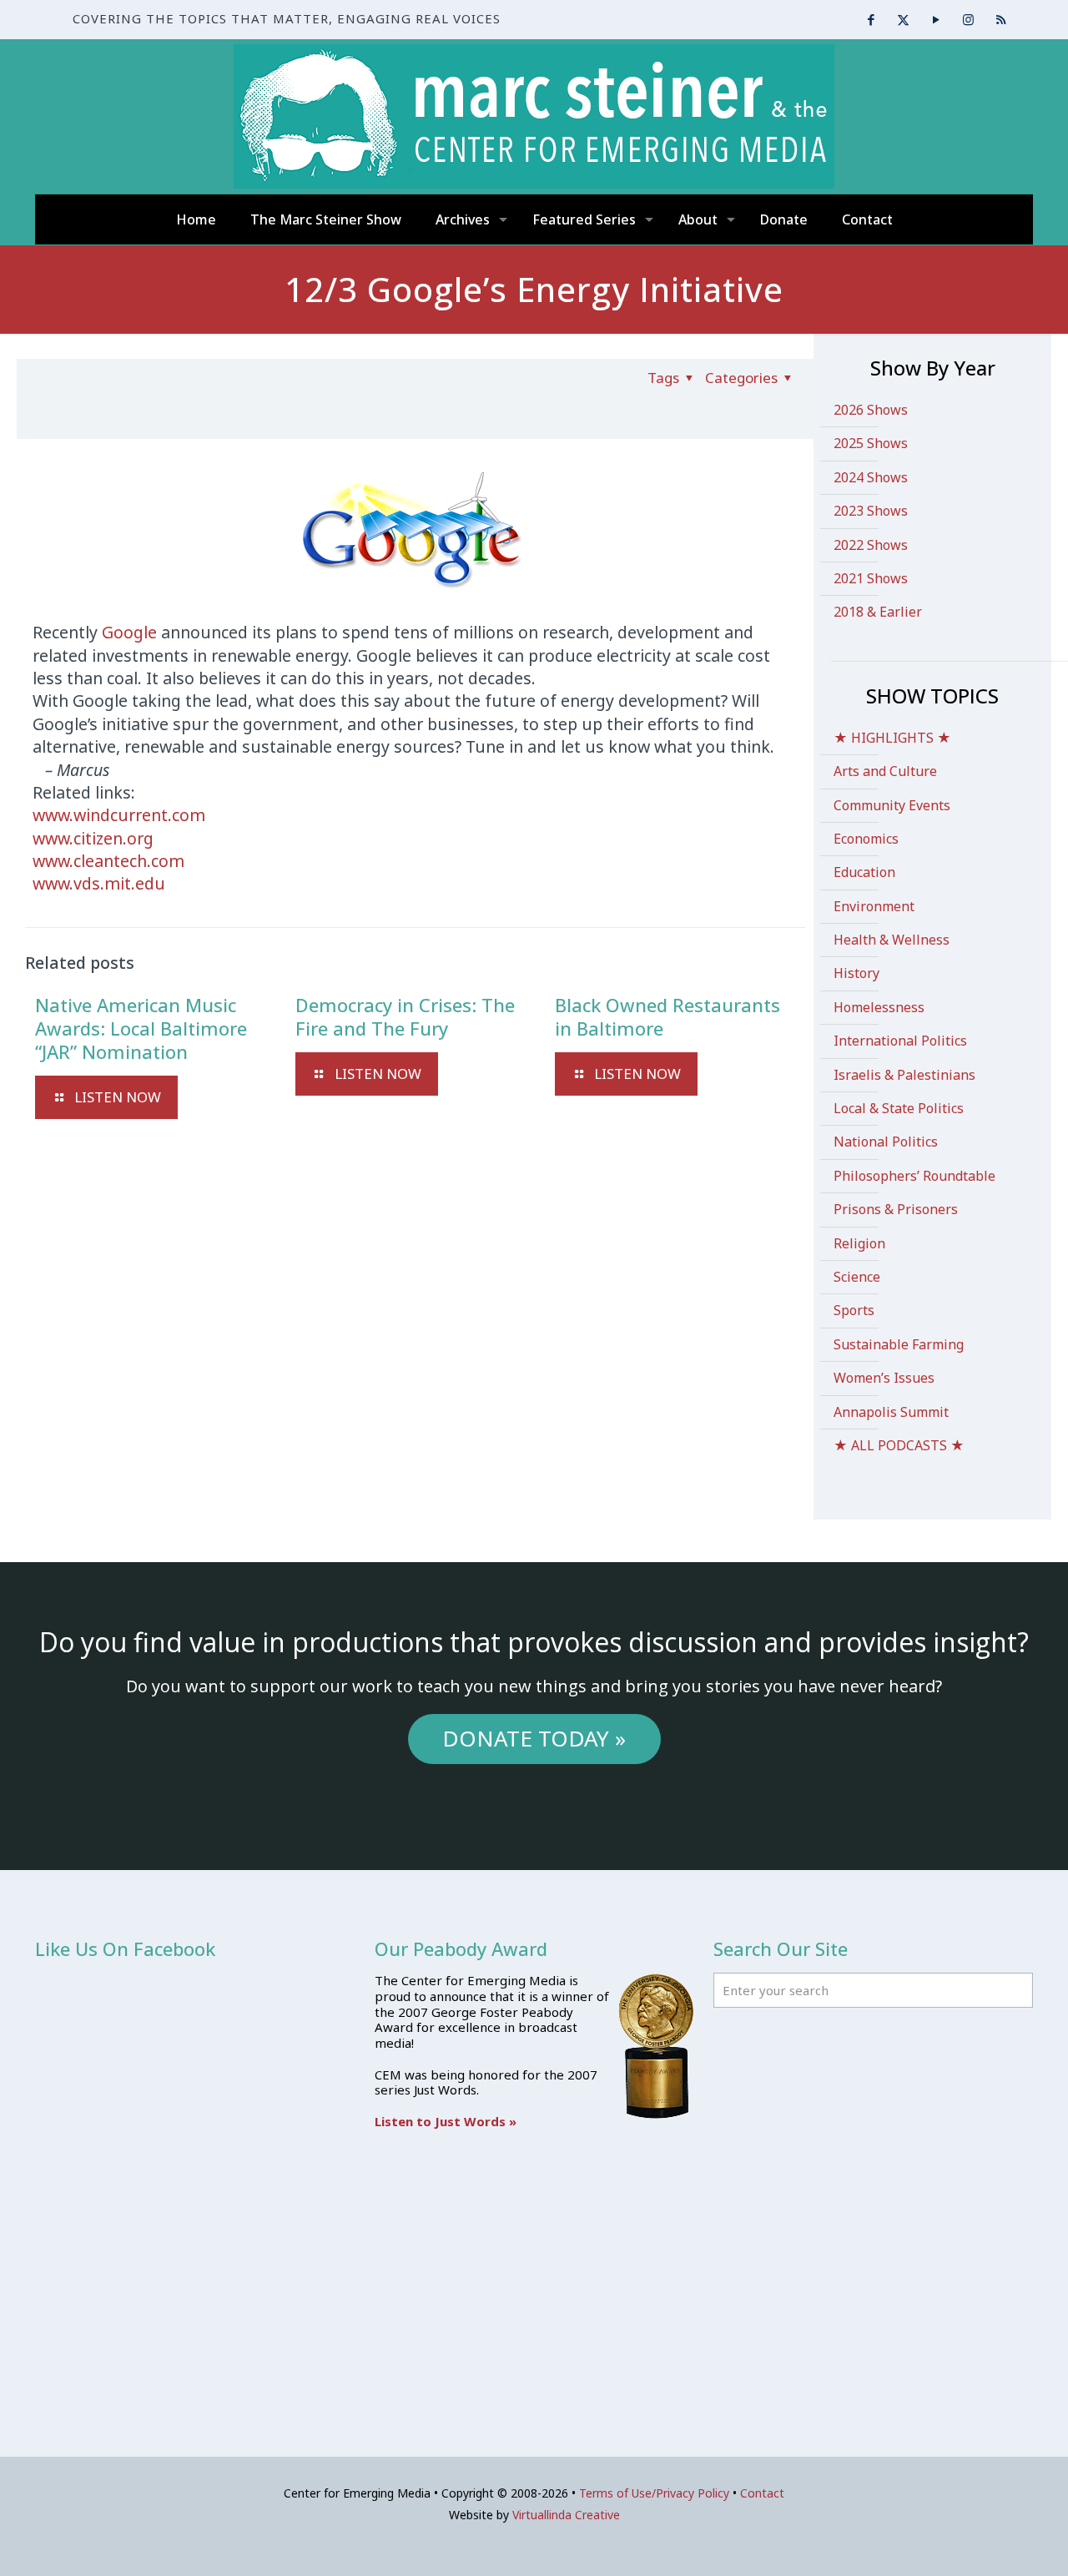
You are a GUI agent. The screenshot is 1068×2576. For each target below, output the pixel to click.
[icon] (1001, 19)
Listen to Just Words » (446, 2121)
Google (129, 632)
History (856, 973)
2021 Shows (871, 578)
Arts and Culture (885, 771)
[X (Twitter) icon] (903, 19)
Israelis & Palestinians (904, 1075)
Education (864, 872)
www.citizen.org (93, 838)
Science (857, 1277)
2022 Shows (871, 545)
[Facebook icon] (871, 19)
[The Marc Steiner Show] (534, 116)
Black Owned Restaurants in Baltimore (667, 1016)
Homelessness (879, 1007)
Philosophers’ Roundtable (914, 1176)
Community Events (892, 805)
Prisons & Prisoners (896, 1209)
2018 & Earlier (878, 612)
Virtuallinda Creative (566, 2515)
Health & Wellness (892, 940)
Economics (866, 839)
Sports (854, 1310)
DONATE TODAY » (534, 1738)
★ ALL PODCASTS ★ (899, 1445)
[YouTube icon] (936, 19)
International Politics (900, 1041)
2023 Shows (871, 511)
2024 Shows (871, 477)
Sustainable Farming (899, 1344)
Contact (762, 2493)
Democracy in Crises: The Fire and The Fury (405, 1016)
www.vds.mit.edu (99, 883)
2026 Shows (871, 410)
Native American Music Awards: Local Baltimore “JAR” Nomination (141, 1028)
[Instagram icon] (968, 19)
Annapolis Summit (891, 1412)
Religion (859, 1243)
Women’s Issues (884, 1378)
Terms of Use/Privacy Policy (654, 2493)
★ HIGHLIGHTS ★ (892, 738)
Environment (874, 906)
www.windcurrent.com (119, 815)
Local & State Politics (899, 1108)
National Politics (886, 1142)
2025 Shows (871, 443)
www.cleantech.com (108, 861)
